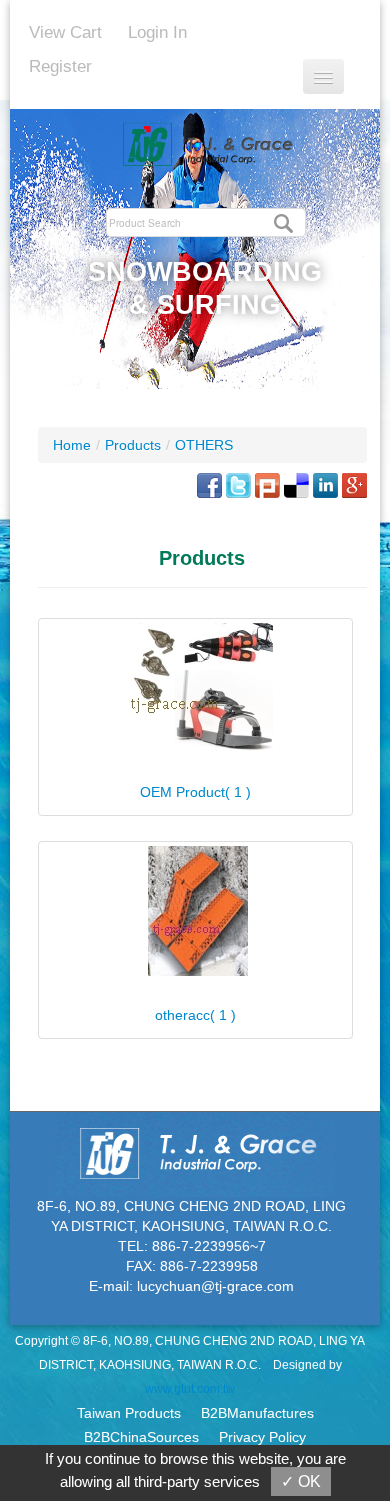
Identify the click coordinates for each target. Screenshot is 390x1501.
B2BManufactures (257, 1413)
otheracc (195, 1015)
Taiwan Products (129, 1413)
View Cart (65, 32)
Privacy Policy (262, 1437)
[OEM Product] (195, 687)
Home (72, 445)
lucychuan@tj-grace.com (215, 1286)
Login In (157, 32)
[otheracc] (195, 911)
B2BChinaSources (141, 1437)
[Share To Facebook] (209, 484)
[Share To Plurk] (267, 484)
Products (133, 445)
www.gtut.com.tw (190, 1389)
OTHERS (204, 445)
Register (60, 66)
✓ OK (301, 1481)
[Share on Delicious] (296, 484)
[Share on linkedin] (325, 484)
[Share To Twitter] (238, 484)
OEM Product (195, 792)
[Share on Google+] (354, 484)
